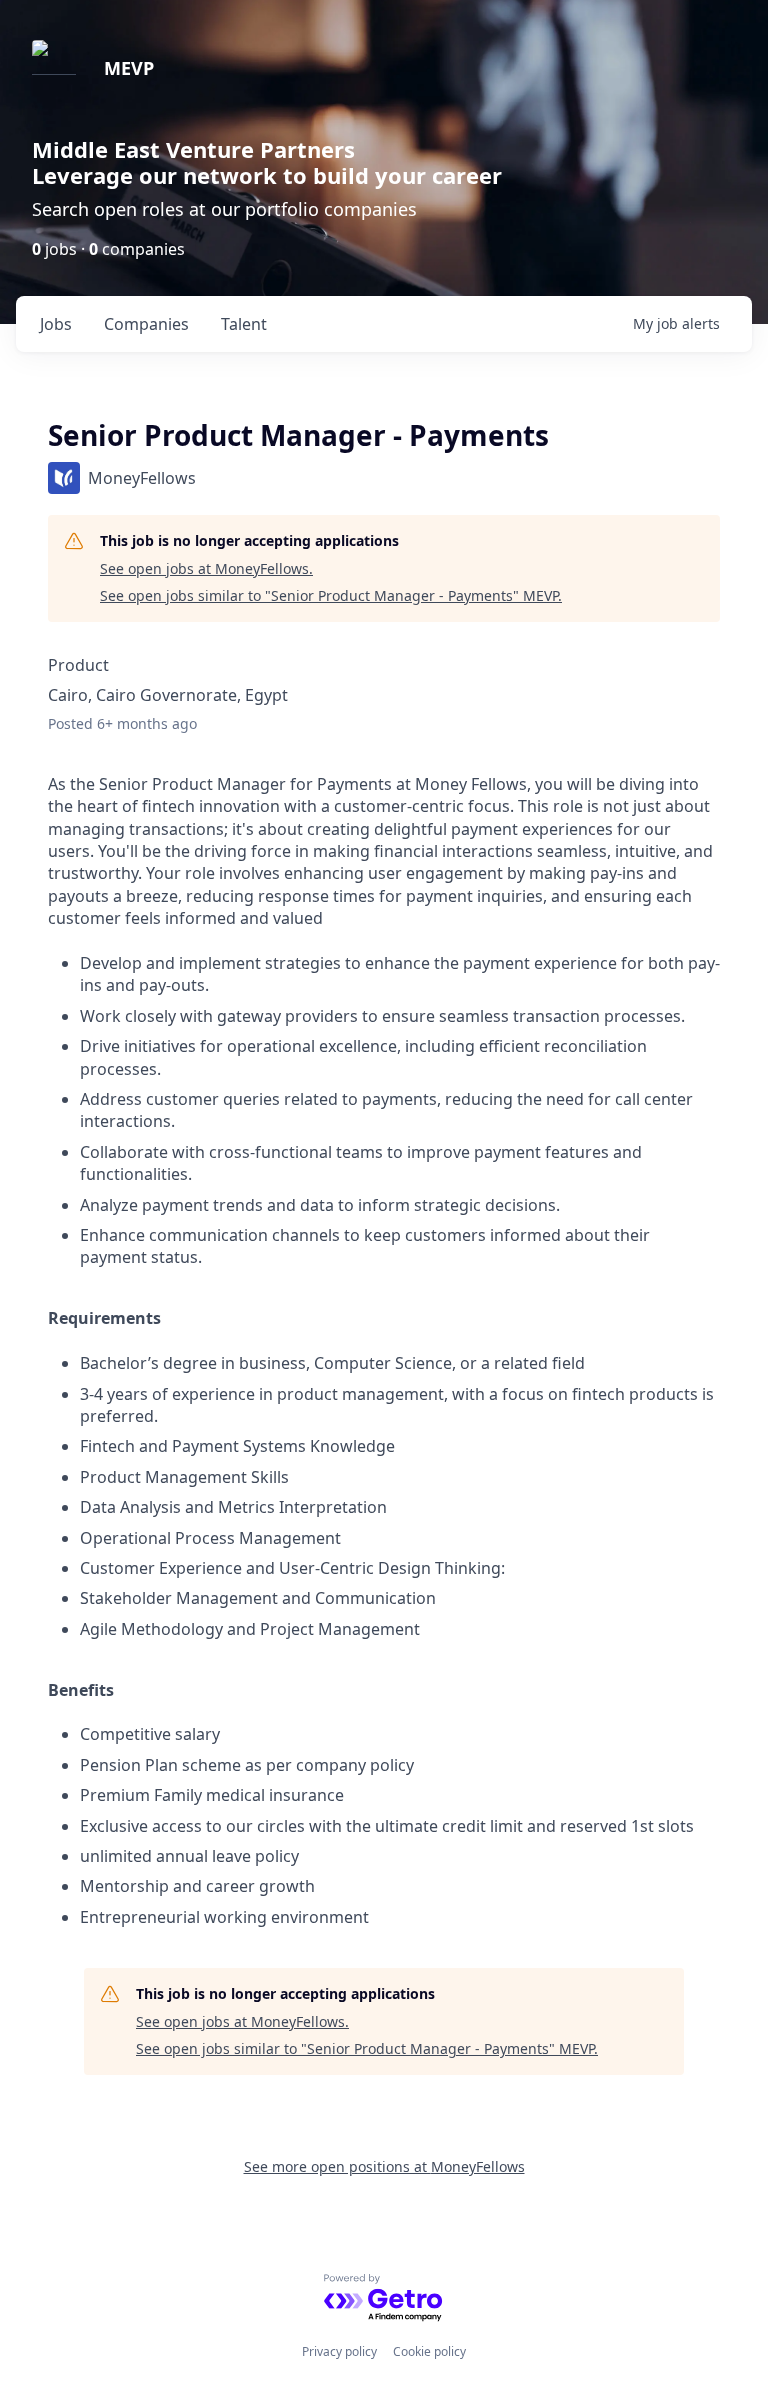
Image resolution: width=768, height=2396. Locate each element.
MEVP (129, 68)
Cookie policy (429, 2351)
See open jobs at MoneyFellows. (206, 568)
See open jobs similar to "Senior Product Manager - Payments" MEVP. (331, 595)
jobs (56, 324)
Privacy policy (339, 2351)
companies (146, 324)
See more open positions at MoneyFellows (384, 2166)
